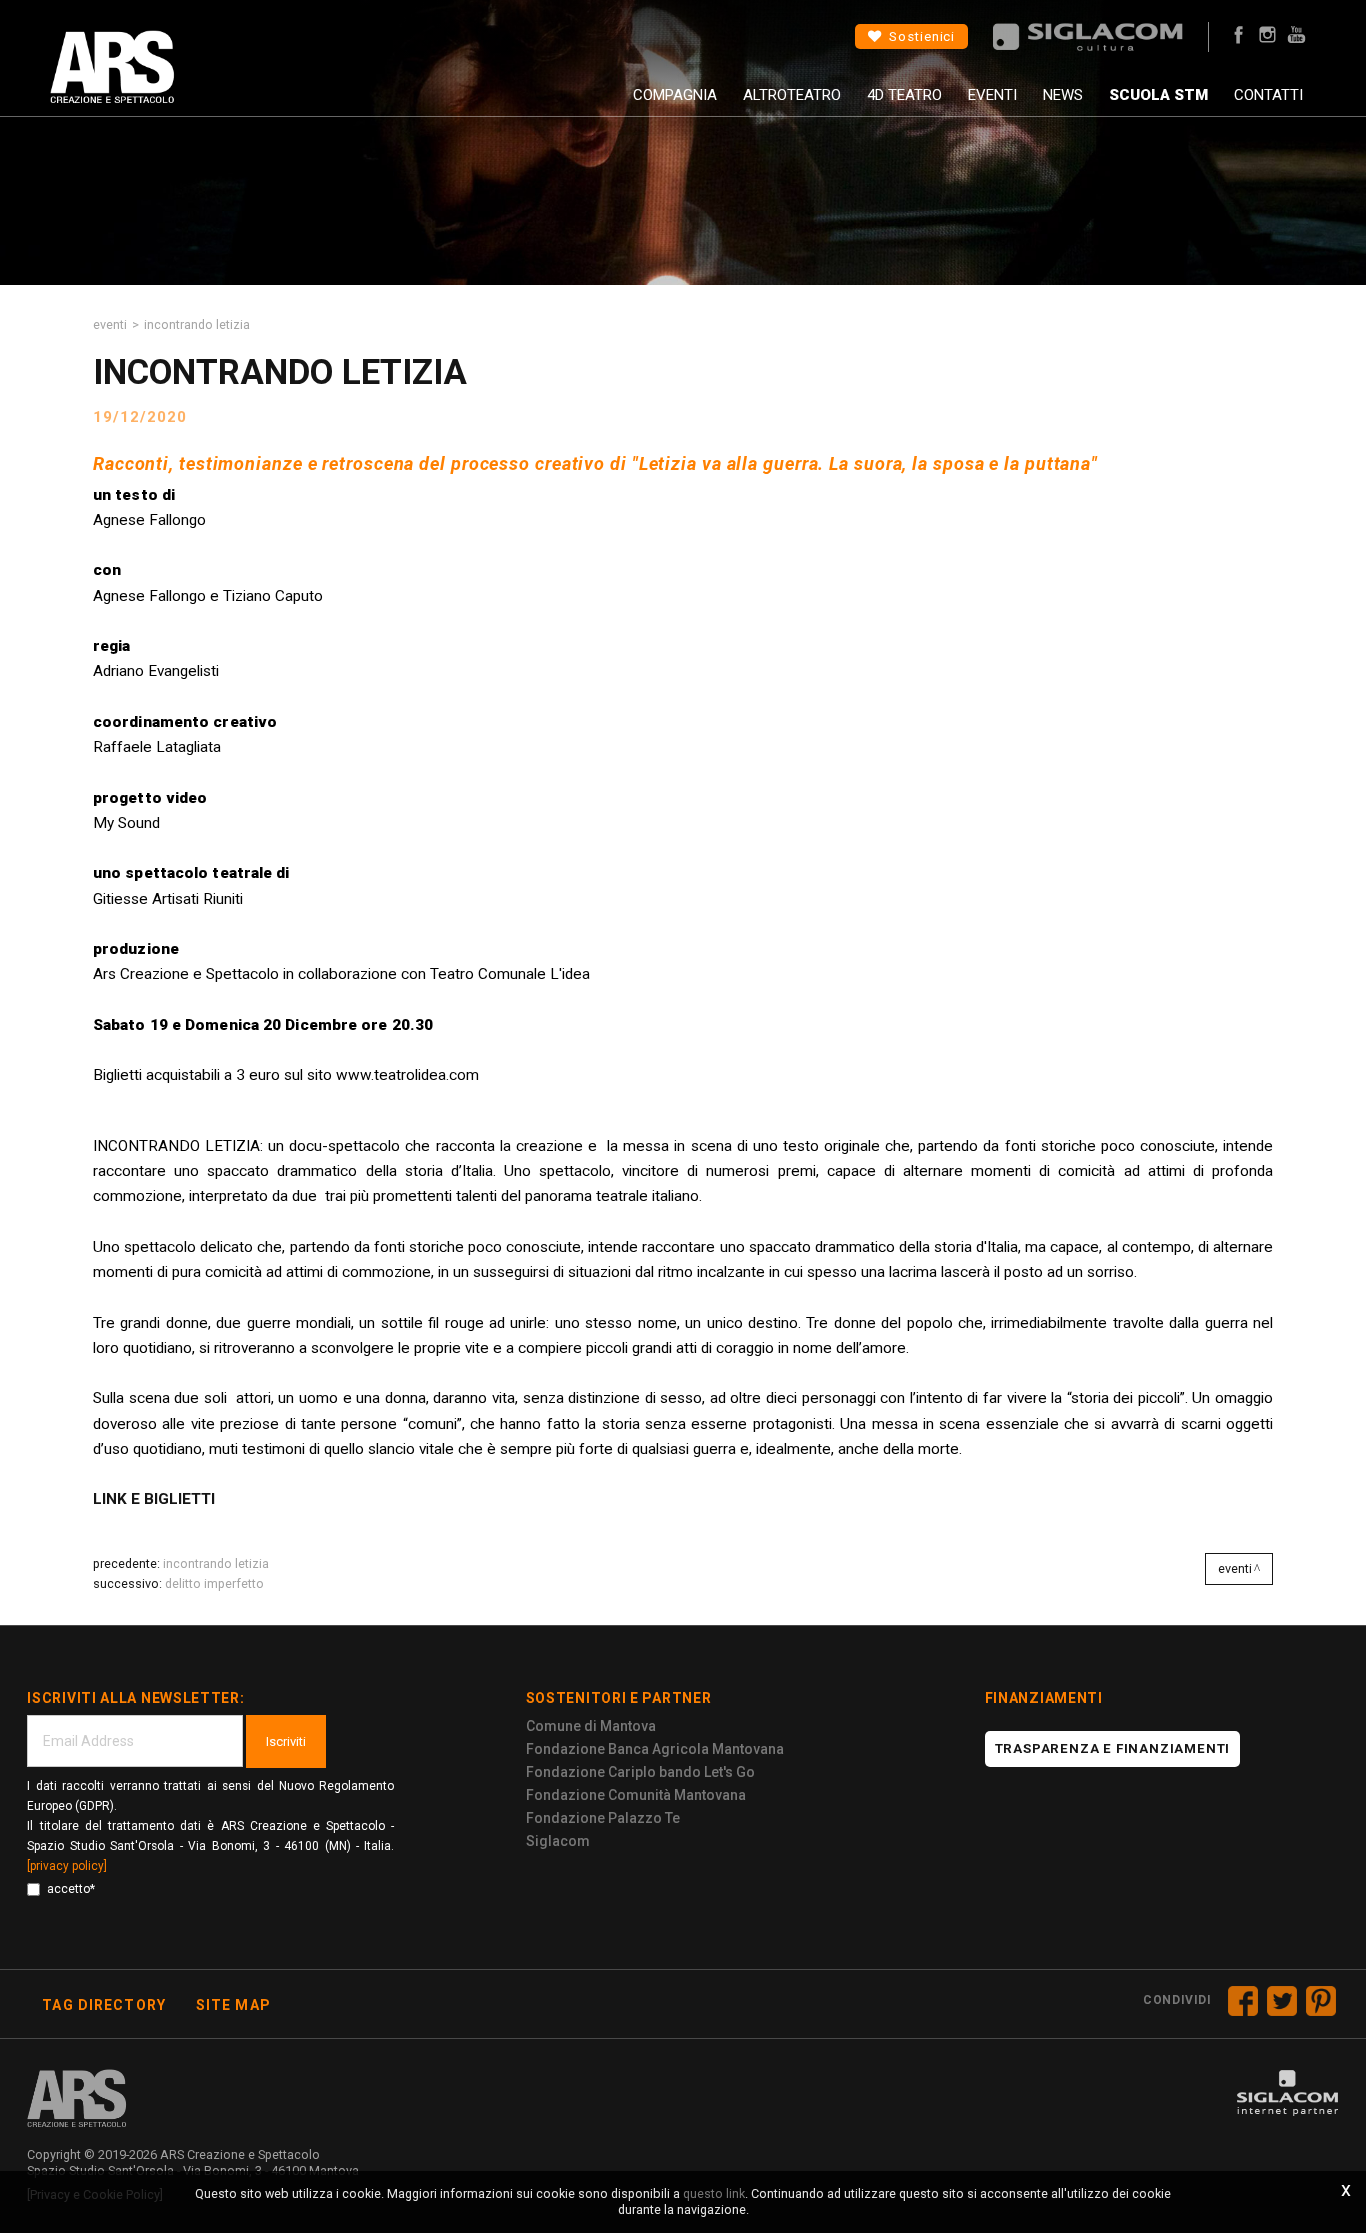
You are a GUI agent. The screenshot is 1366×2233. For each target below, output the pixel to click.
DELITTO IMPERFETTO (214, 1583)
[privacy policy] (67, 1866)
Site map (233, 2005)
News (1063, 95)
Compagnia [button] (675, 95)
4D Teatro (904, 95)
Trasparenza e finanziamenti (1113, 1748)
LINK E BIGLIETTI (154, 1499)
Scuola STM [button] (1158, 95)
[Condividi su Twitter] (1282, 2001)
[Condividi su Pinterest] (1321, 2001)
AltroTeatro (792, 95)
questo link (714, 2193)
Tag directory (104, 2005)
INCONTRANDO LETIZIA (216, 1563)
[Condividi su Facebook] (1243, 2001)
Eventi (992, 95)
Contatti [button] (1268, 95)
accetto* (71, 1889)
